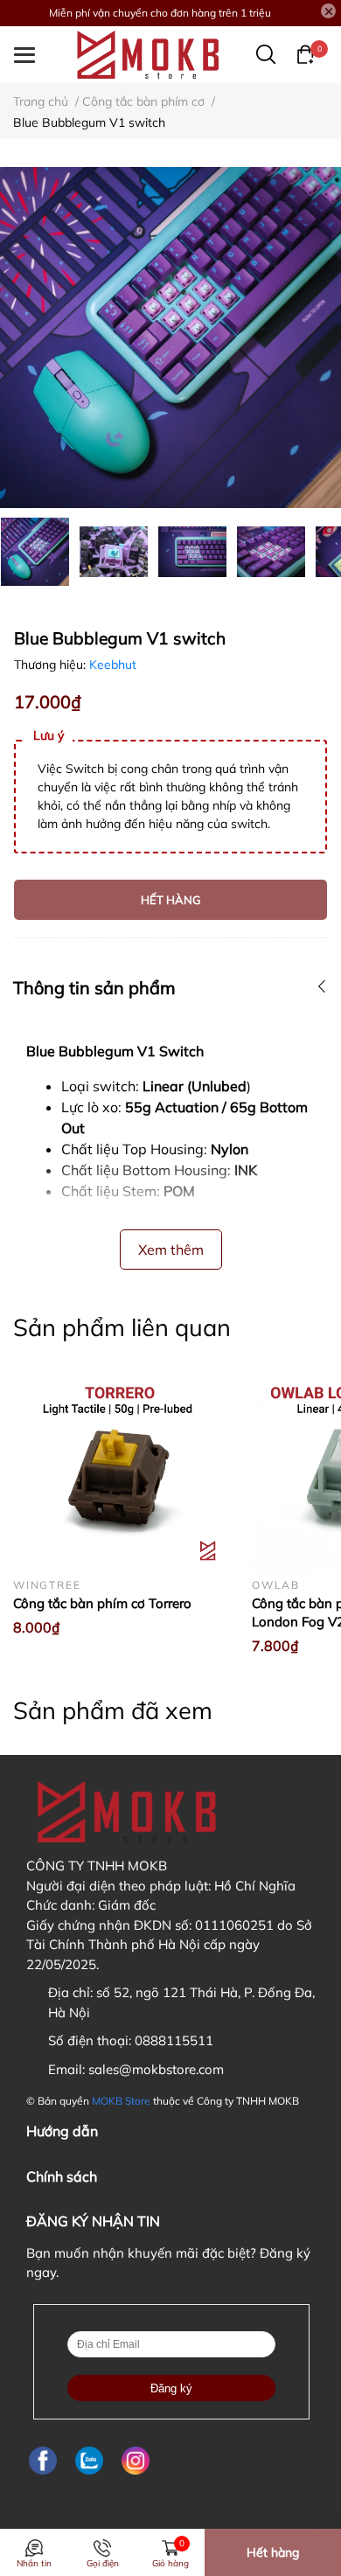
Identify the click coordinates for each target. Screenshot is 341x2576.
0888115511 (174, 2040)
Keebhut (113, 665)
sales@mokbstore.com (156, 2069)
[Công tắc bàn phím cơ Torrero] (119, 1464)
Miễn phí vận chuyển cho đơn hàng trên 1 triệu (160, 13)
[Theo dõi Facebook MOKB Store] (43, 2460)
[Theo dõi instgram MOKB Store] (136, 2460)
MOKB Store (121, 2101)
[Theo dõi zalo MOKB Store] (89, 2460)
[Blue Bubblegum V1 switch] (170, 338)
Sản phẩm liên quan (122, 1327)
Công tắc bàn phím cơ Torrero (102, 1603)
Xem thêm (171, 1250)
